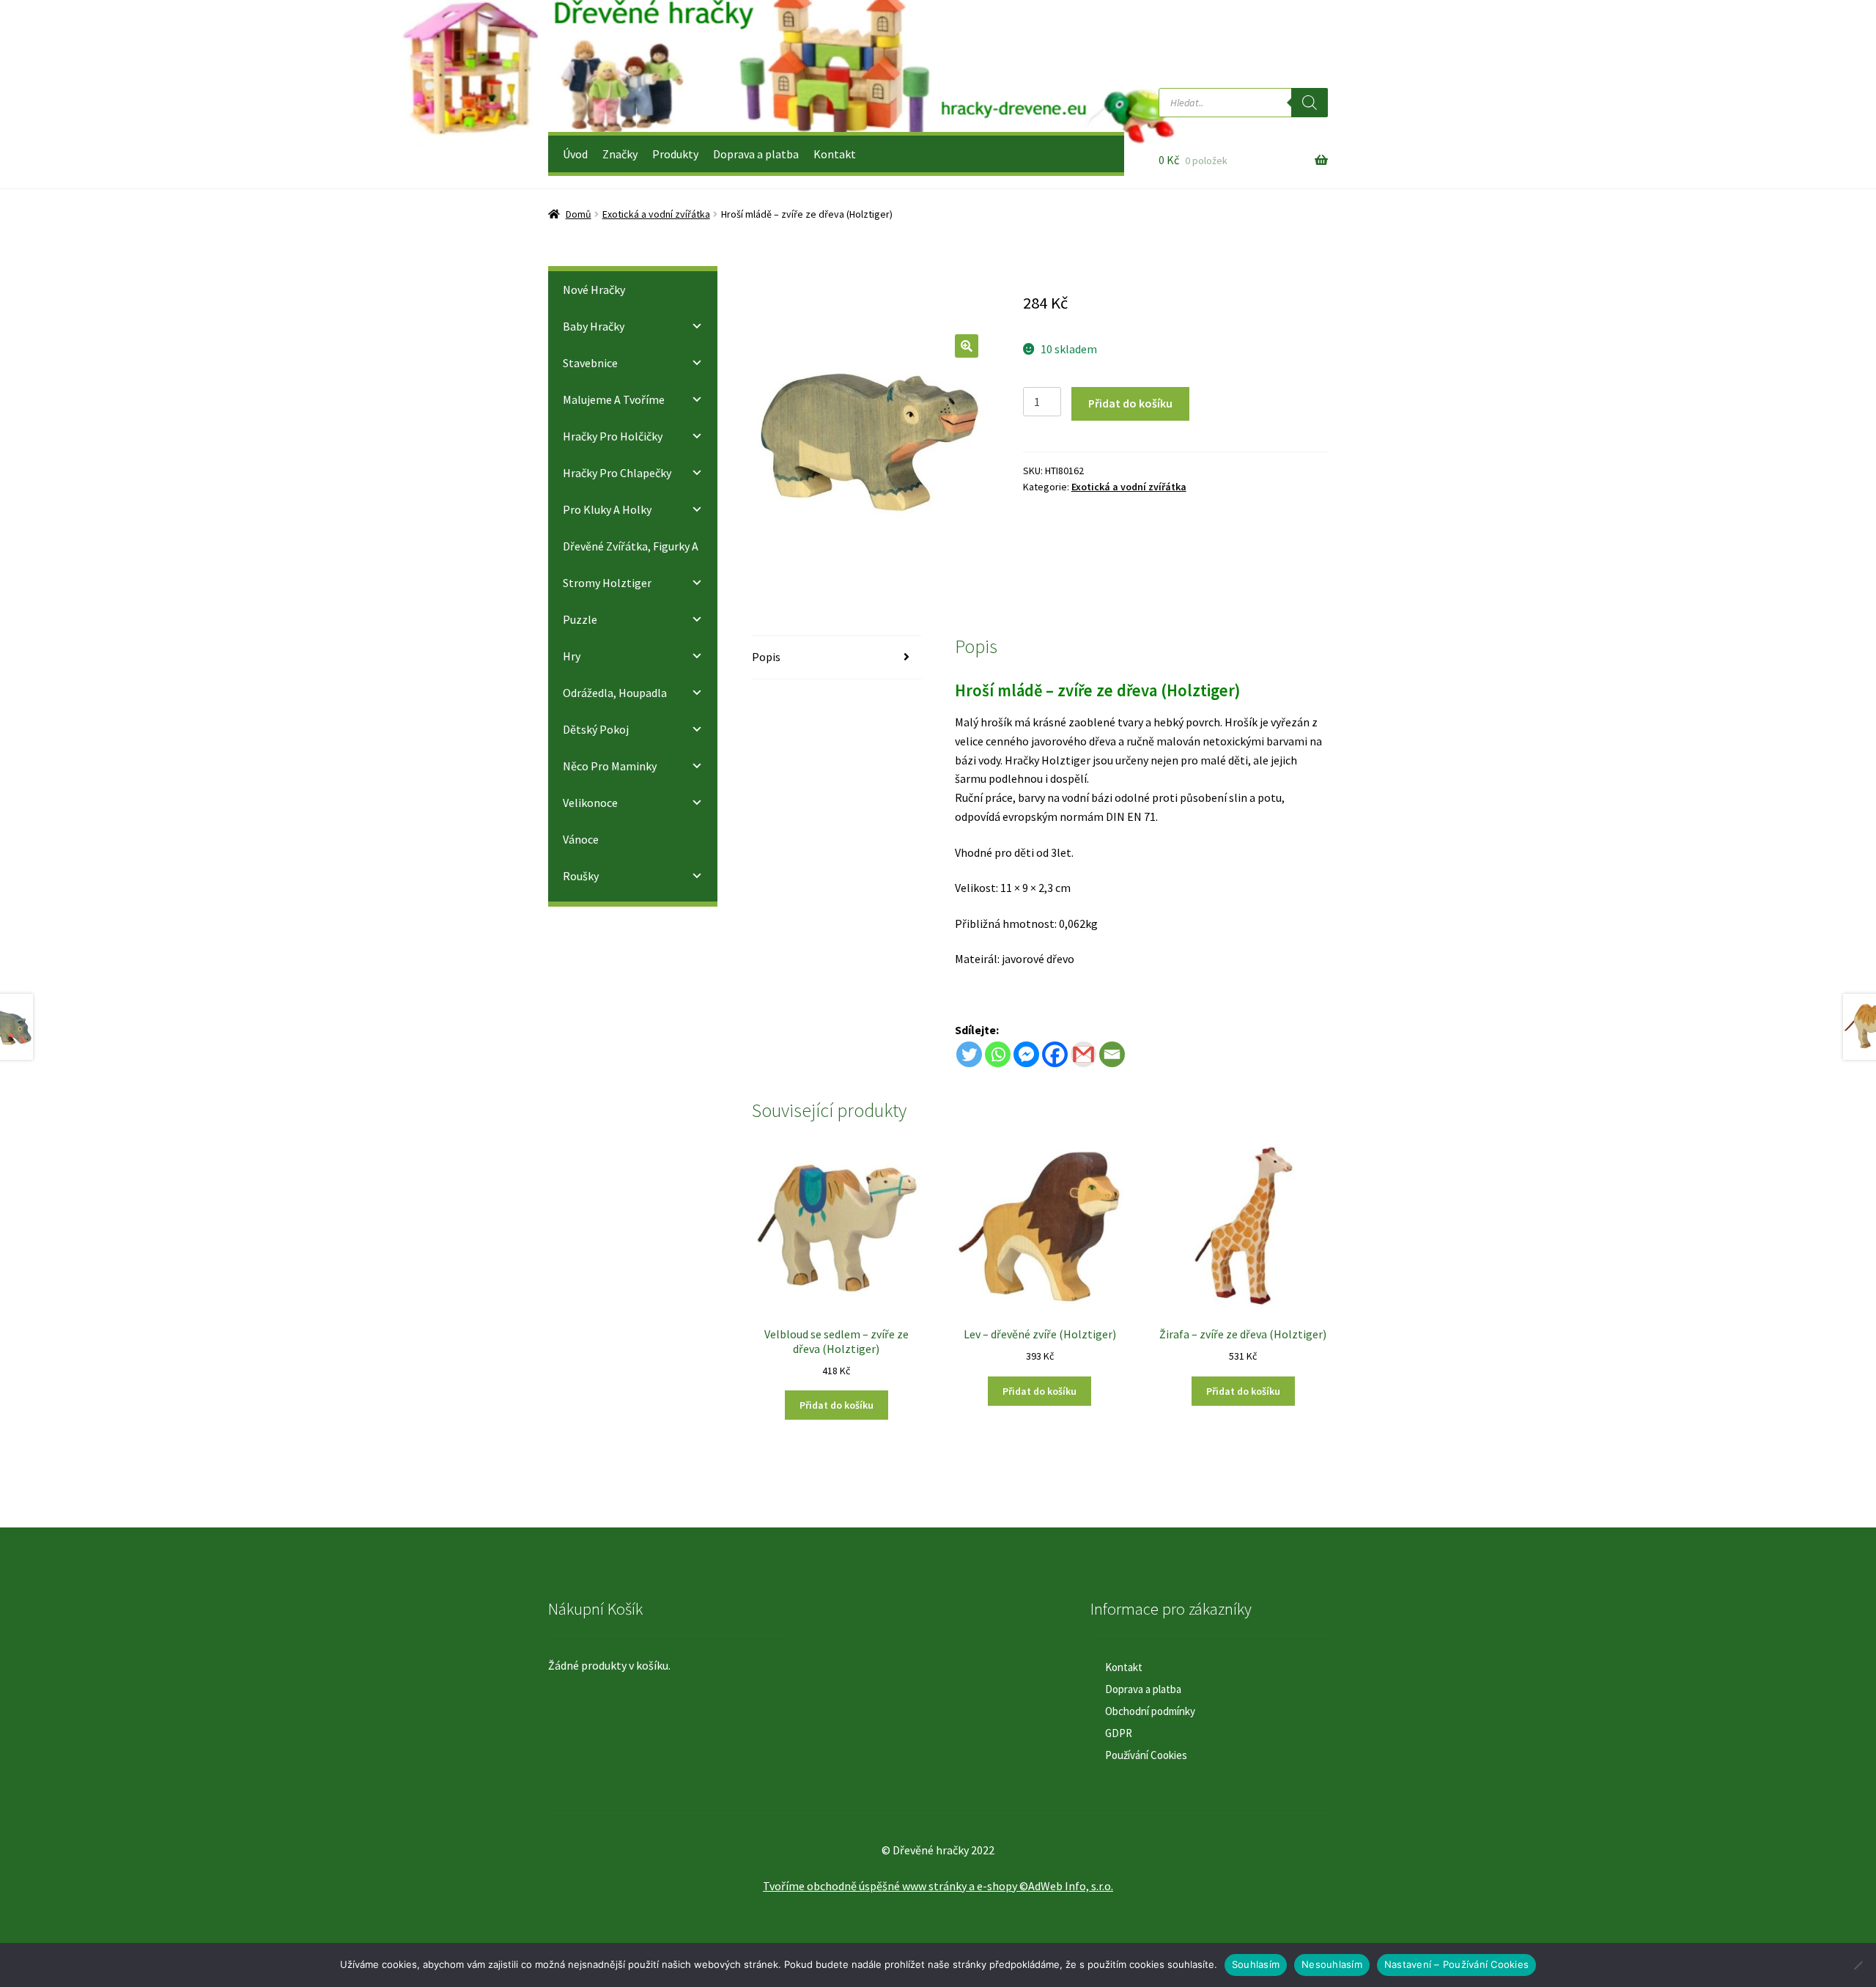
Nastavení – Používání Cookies (1456, 1964)
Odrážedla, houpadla (615, 693)
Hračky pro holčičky (613, 436)
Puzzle (580, 619)
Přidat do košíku (1130, 403)
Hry (572, 656)
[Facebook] (1055, 1054)
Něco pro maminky (610, 766)
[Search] (1310, 103)
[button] (967, 346)
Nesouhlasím (1332, 1964)
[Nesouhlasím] (1858, 1965)
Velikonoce (590, 803)
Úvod (575, 154)
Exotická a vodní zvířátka (656, 214)
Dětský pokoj (596, 729)
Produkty (675, 154)
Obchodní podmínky (1150, 1711)
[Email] (1112, 1054)
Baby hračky (594, 326)
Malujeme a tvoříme (614, 399)
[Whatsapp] (998, 1054)
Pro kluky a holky (607, 509)
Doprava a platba (756, 154)
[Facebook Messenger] (1026, 1054)
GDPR (1119, 1733)
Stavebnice (590, 363)
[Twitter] (969, 1054)
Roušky (581, 876)
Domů (579, 214)
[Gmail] (1083, 1054)
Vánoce (581, 839)
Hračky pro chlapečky (617, 473)
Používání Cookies (1146, 1755)
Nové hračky (594, 290)
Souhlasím (1256, 1964)
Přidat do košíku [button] (837, 1405)
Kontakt (835, 154)
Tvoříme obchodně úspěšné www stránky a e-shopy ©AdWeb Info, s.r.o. (938, 1886)
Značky (620, 154)
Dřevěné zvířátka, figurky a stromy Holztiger (631, 564)
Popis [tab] (766, 657)
